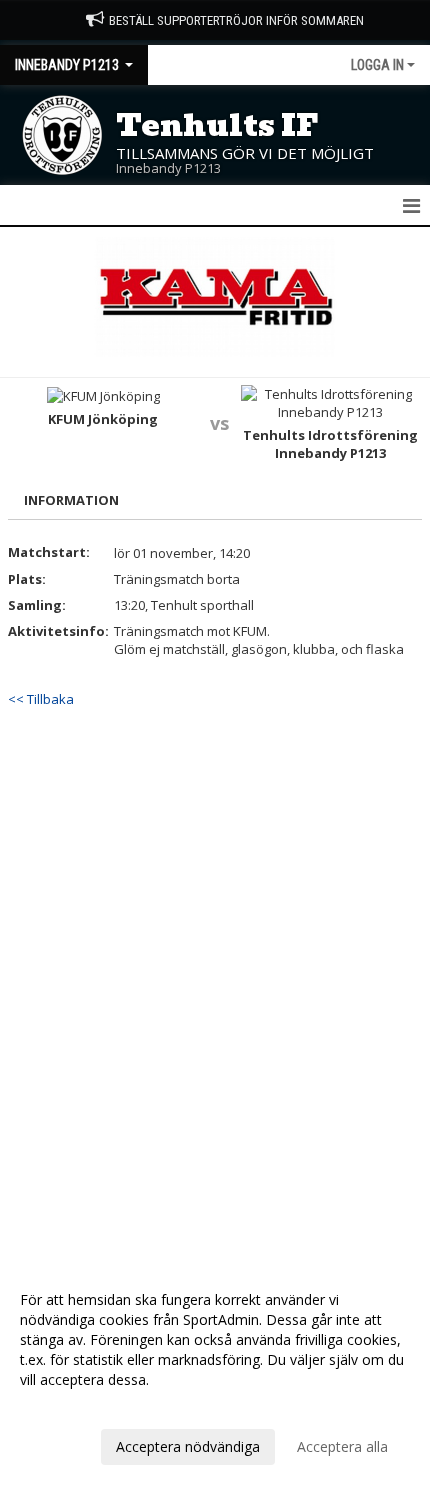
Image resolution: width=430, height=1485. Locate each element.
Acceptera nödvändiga (188, 1446)
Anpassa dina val (74, 1406)
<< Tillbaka (41, 699)
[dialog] (215, 1372)
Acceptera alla (342, 1446)
